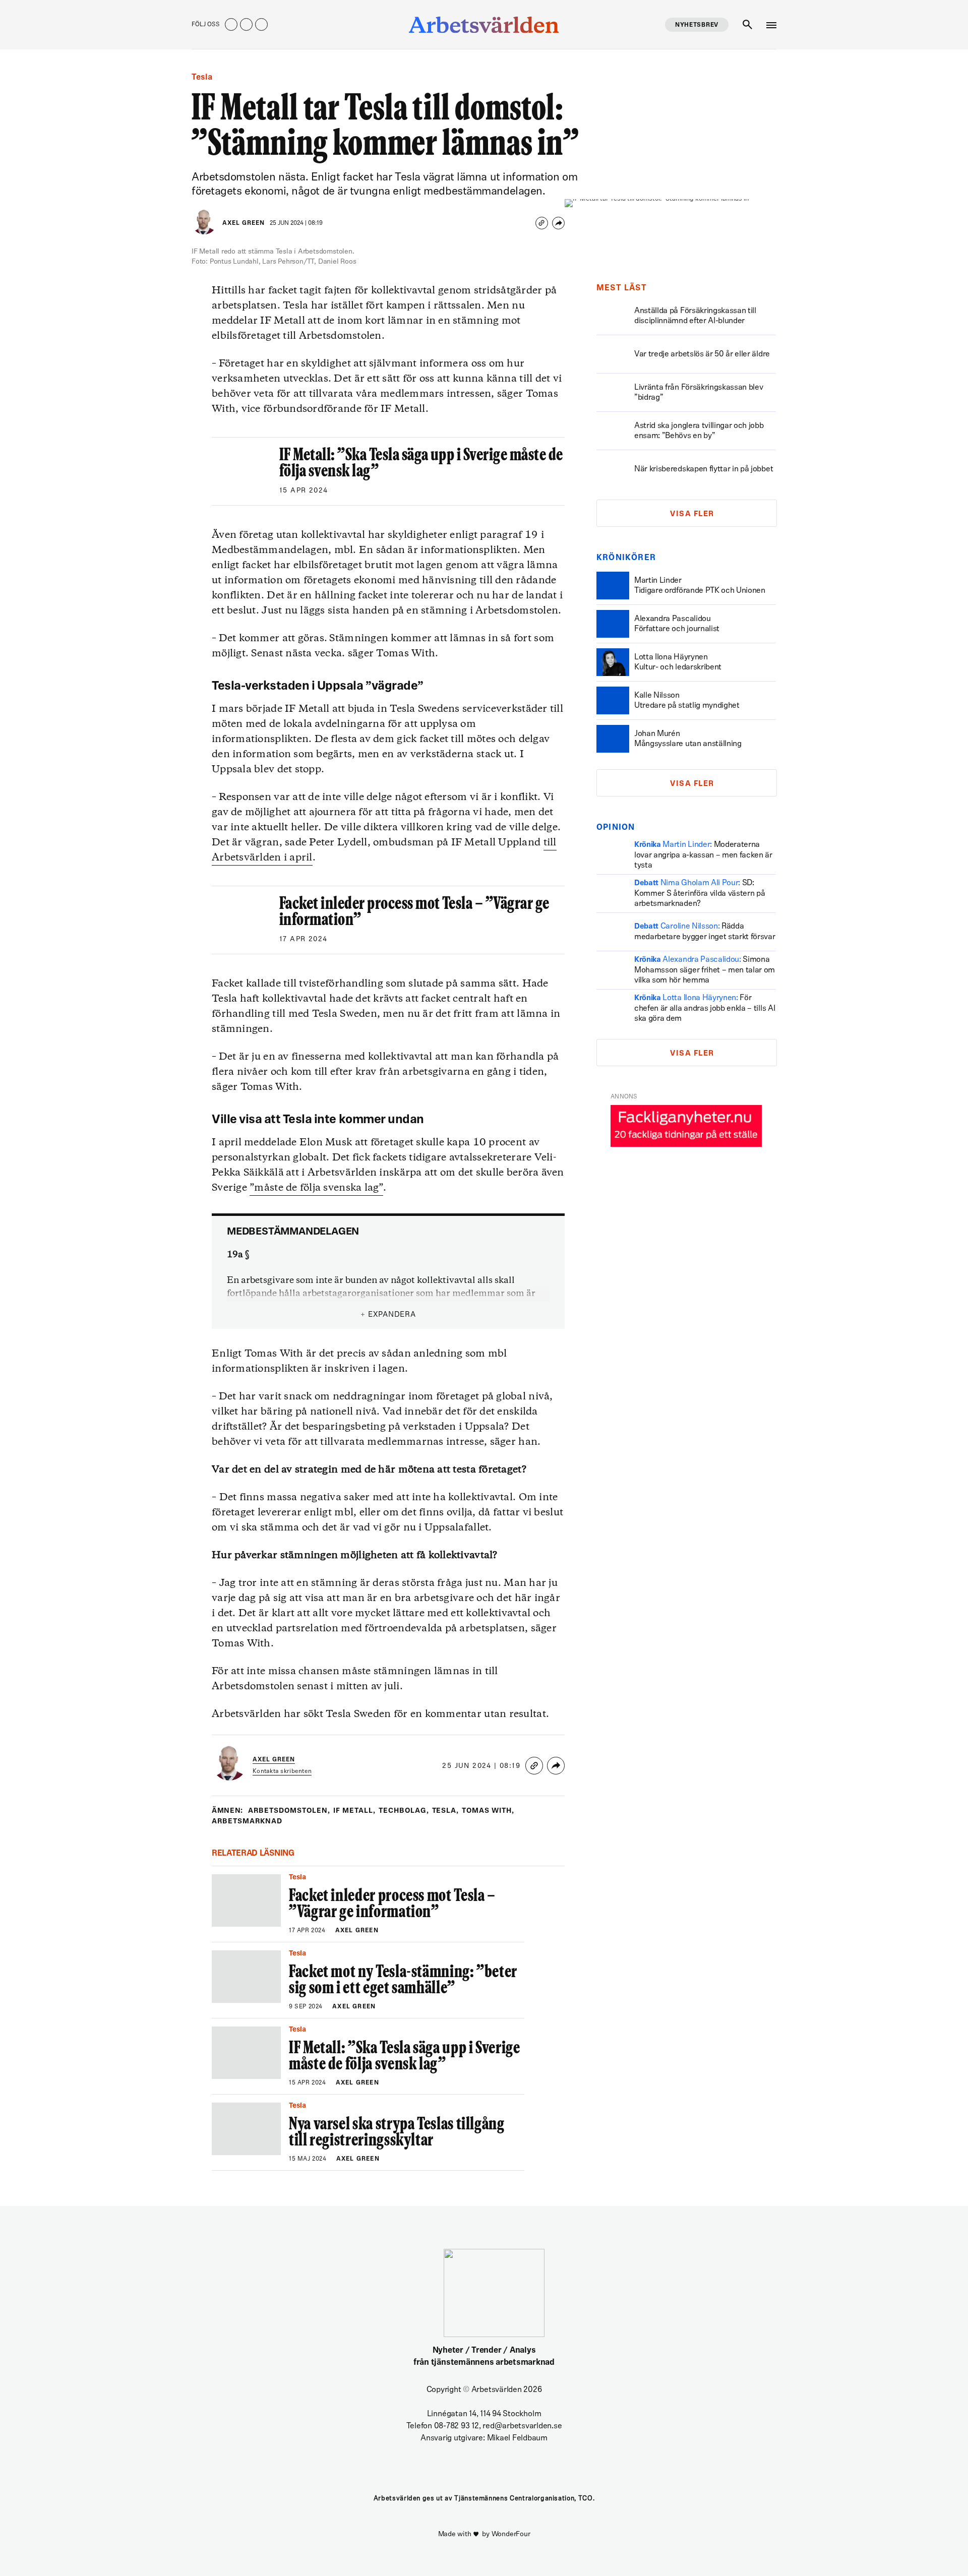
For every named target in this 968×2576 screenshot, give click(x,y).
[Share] (558, 223)
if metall (354, 1811)
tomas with (488, 1811)
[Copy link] (542, 223)
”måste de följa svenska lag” (316, 1188)
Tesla (446, 1811)
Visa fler (692, 514)
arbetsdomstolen (289, 1811)
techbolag (404, 1811)
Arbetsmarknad (247, 1822)
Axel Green (244, 223)
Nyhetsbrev (697, 25)
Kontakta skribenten (282, 1771)
